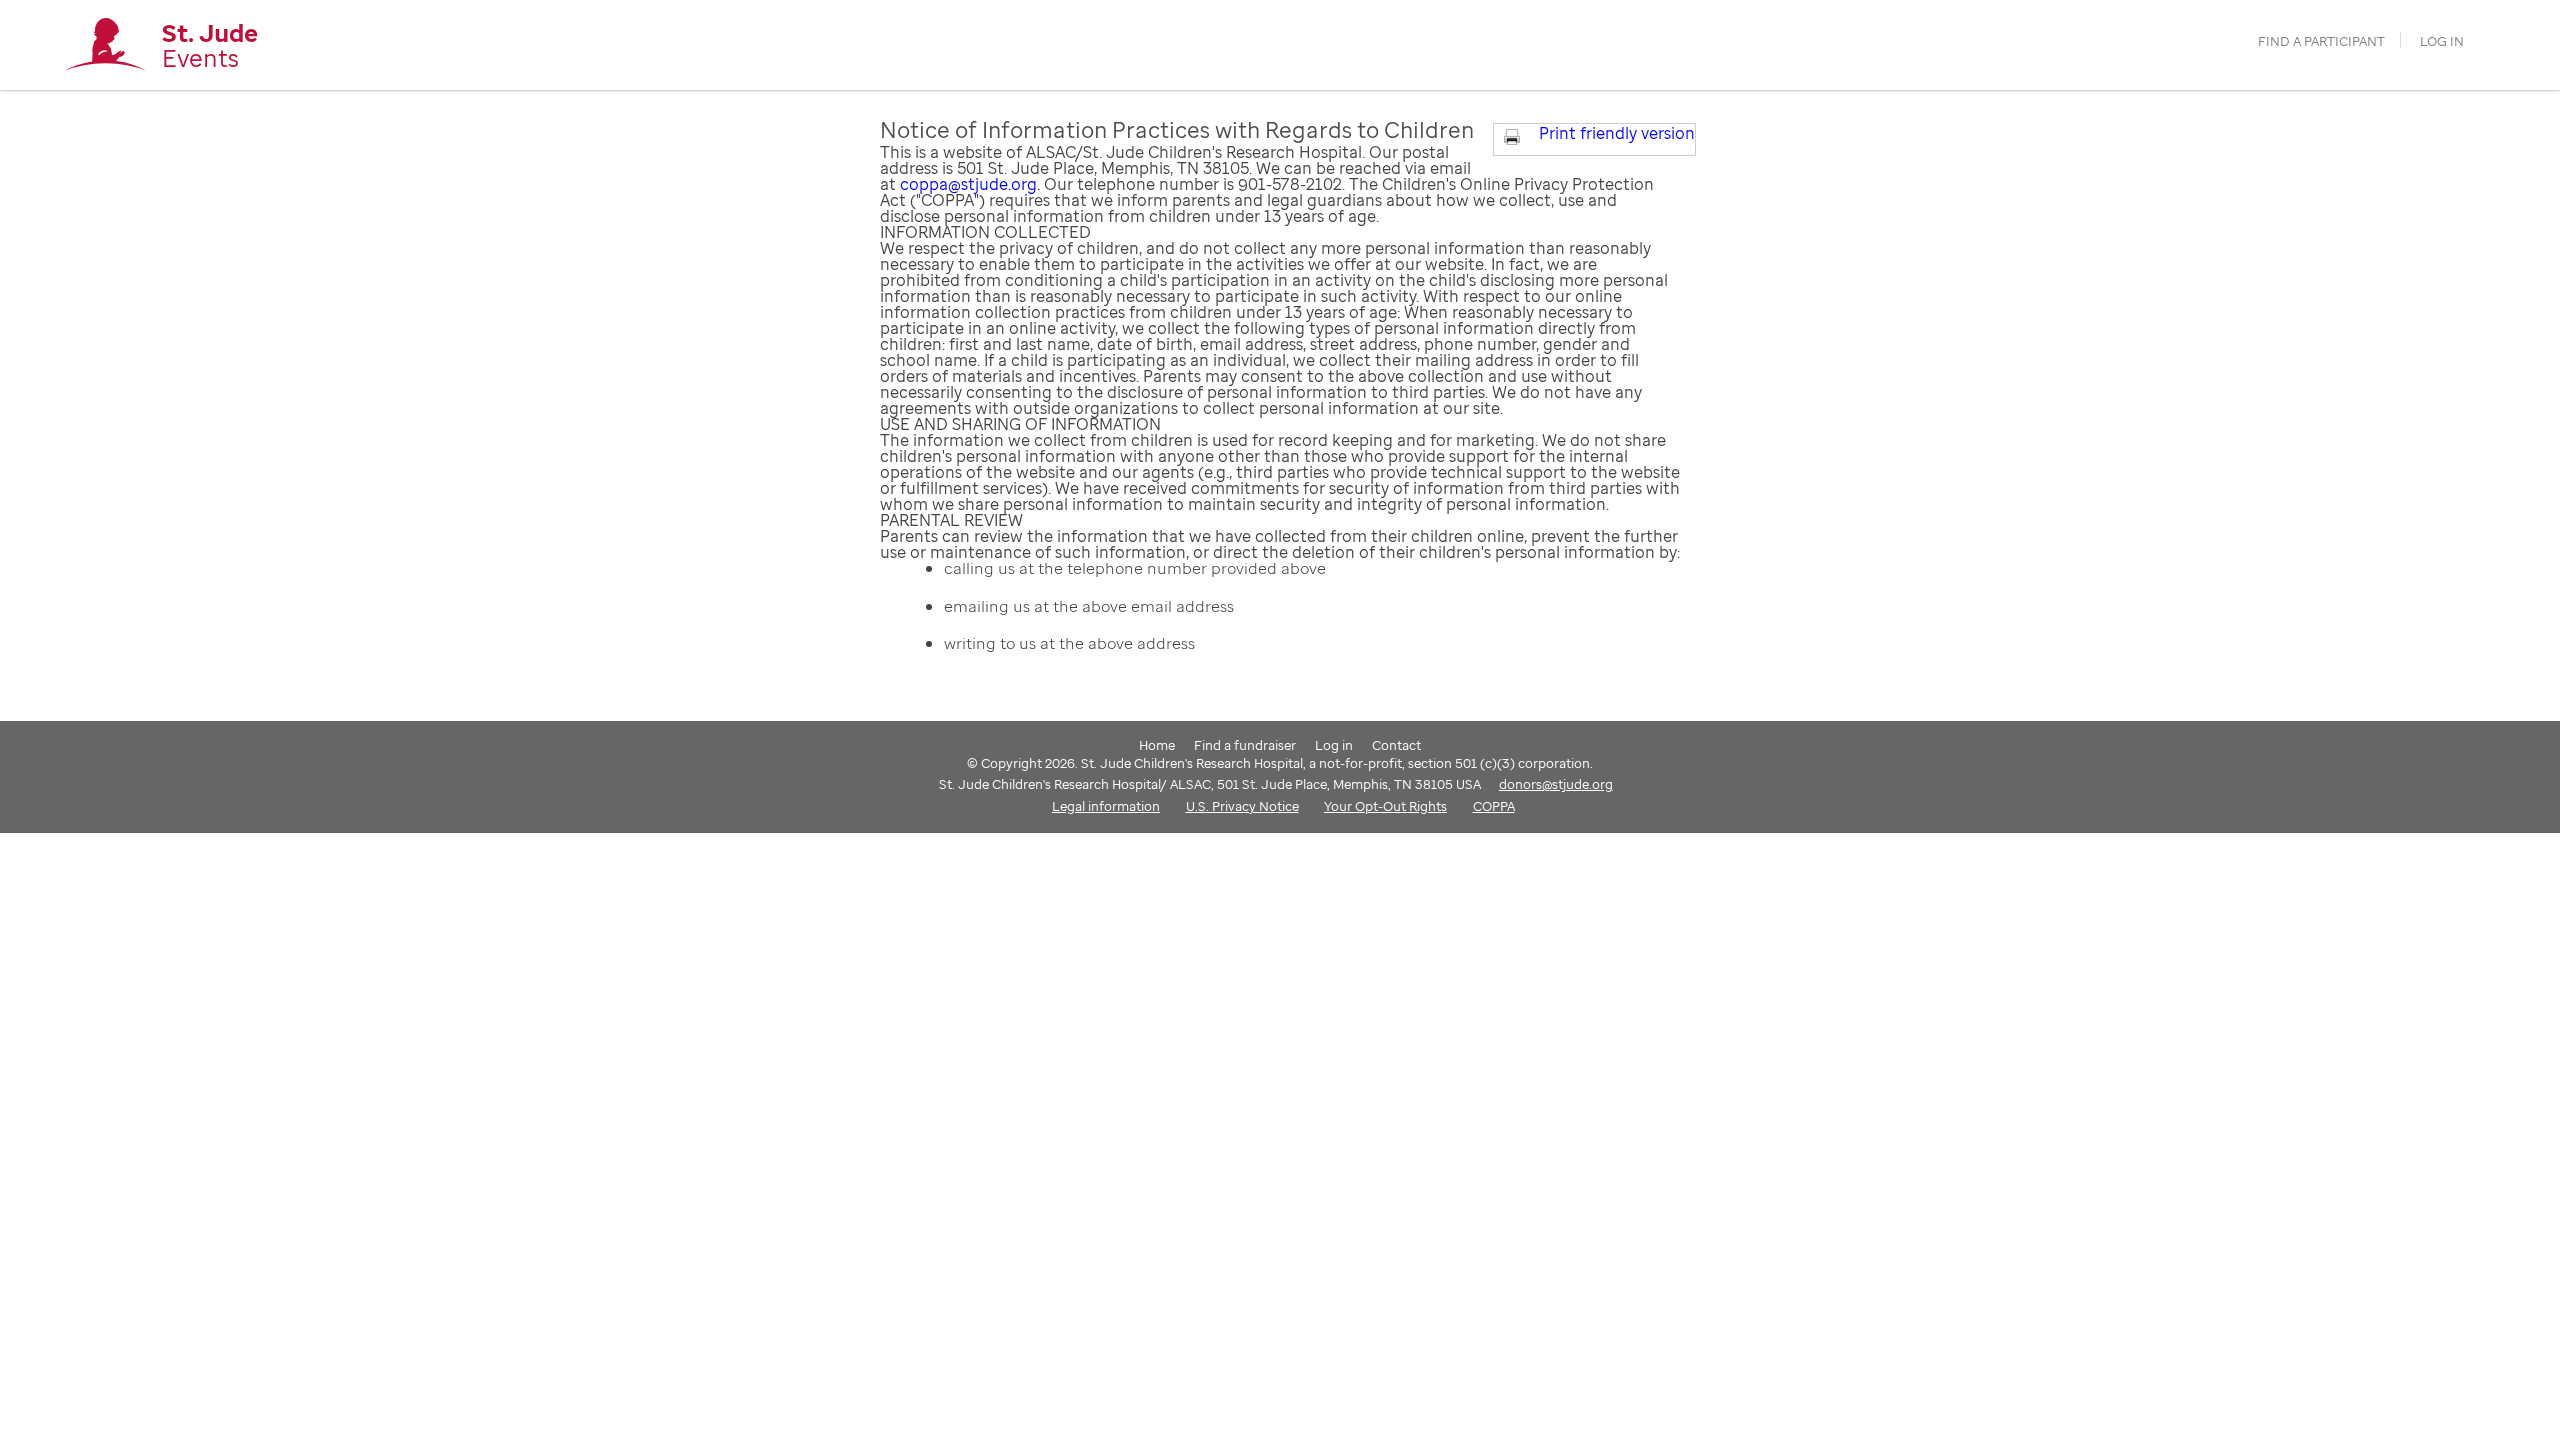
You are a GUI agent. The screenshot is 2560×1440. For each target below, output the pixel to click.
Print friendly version (1617, 133)
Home (1157, 745)
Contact (1396, 745)
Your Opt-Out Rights (1385, 806)
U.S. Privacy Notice (1242, 806)
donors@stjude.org (1556, 784)
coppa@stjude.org (968, 184)
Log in (2442, 41)
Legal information (1106, 806)
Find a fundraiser (1245, 745)
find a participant (2321, 41)
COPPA (1494, 806)
